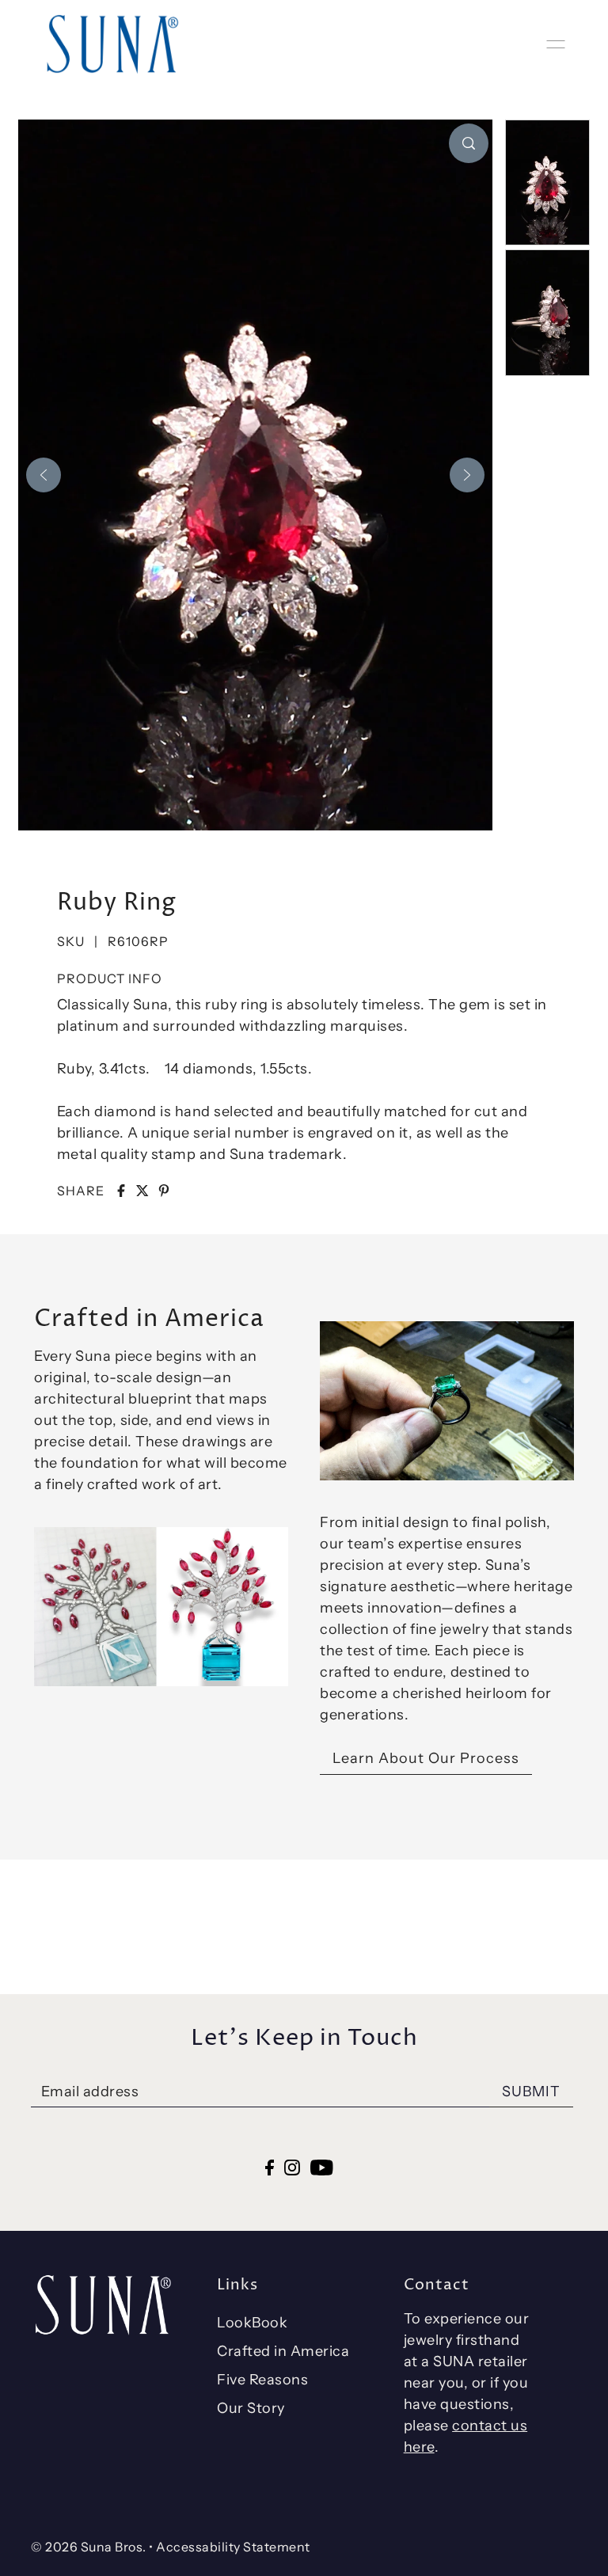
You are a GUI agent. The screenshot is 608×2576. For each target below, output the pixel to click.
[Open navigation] (556, 44)
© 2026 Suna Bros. (89, 2547)
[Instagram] (292, 2166)
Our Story (251, 2408)
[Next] (467, 475)
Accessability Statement (233, 2547)
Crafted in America (283, 2351)
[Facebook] (270, 2166)
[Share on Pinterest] (164, 1191)
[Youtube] (322, 2166)
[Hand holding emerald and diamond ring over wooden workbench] (447, 1401)
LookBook (252, 2323)
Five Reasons (262, 2380)
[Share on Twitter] (142, 1191)
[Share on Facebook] (121, 1191)
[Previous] (44, 475)
